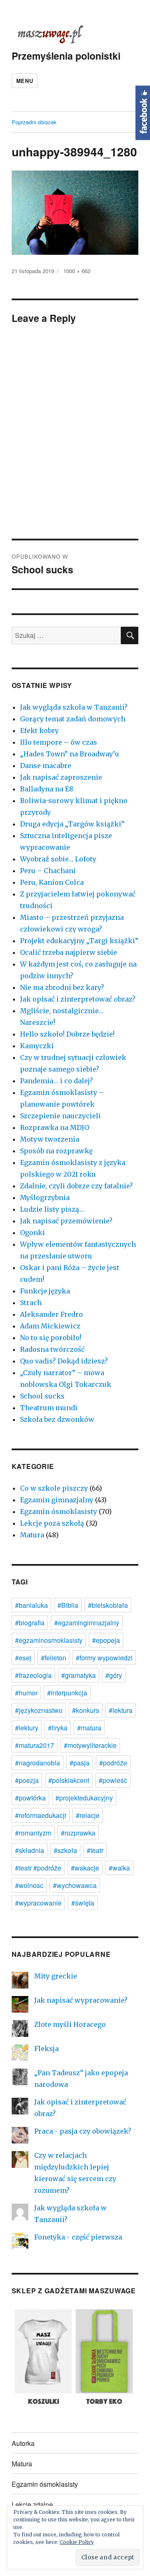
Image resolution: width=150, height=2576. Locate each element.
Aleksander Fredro (51, 1314)
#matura (89, 1728)
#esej (23, 1658)
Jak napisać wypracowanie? (81, 2000)
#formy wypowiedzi (104, 1658)
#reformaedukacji (41, 1815)
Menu (25, 81)
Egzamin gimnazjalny (57, 1500)
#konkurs (86, 1710)
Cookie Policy (77, 2542)
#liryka (58, 1728)
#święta (83, 1903)
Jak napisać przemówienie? (66, 1221)
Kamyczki (37, 1046)
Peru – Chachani (48, 871)
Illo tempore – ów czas (59, 742)
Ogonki (32, 1233)
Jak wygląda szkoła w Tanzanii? (74, 707)
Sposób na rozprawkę (56, 1151)
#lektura (121, 1710)
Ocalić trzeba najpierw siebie (69, 952)
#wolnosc (29, 1885)
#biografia (30, 1623)
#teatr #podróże (38, 1868)
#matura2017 (35, 1745)
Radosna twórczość (52, 1349)
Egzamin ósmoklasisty (59, 1511)
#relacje (88, 1815)
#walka (119, 1868)
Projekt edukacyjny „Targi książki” (79, 941)
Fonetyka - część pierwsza (78, 2237)
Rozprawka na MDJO (55, 1127)
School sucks (42, 1396)
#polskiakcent (69, 1780)
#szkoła (65, 1850)
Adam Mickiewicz (50, 1326)
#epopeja (106, 1640)
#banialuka (31, 1605)
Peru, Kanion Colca (52, 882)
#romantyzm (33, 1833)
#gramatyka (79, 1675)
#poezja (27, 1780)
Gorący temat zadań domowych (73, 719)
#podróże (113, 1763)
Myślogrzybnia (45, 1198)
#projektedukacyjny (84, 1798)
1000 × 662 (77, 271)
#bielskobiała (108, 1605)
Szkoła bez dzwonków (57, 1419)
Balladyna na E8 (47, 789)
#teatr (95, 1850)
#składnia (30, 1850)
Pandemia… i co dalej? (56, 1081)
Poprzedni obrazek (34, 122)
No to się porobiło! (51, 1338)
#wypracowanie (38, 1903)
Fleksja (46, 2049)
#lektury (27, 1728)
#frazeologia (33, 1675)
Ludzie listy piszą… (52, 1209)
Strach (31, 1303)
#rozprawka (78, 1833)
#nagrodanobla (37, 1763)
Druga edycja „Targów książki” (72, 824)
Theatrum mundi (49, 1408)
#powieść (113, 1780)
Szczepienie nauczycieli (60, 1116)
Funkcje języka (45, 1291)
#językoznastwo (39, 1710)
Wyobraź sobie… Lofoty (58, 859)
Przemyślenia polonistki (66, 56)
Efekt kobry (39, 731)
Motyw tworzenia (50, 1139)
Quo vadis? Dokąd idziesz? (64, 1361)
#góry (114, 1675)
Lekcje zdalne (32, 2504)
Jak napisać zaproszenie (61, 777)
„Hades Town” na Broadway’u (70, 754)
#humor (26, 1693)
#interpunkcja (67, 1693)
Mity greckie (56, 1976)
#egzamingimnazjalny (87, 1623)
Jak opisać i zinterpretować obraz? (78, 999)
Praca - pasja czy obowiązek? (83, 2131)
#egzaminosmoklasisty (49, 1640)
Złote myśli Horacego (70, 2024)
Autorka (23, 2443)
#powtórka (30, 1798)
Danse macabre (46, 766)
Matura (32, 1535)
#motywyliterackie (90, 1745)
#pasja (80, 1763)
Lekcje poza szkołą (52, 1523)
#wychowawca (75, 1885)
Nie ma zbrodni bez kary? (62, 987)
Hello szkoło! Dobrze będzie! (67, 1034)
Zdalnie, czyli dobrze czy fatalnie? (76, 1186)
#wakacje (85, 1868)
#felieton (54, 1658)
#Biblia (68, 1605)
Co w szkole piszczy (54, 1488)
